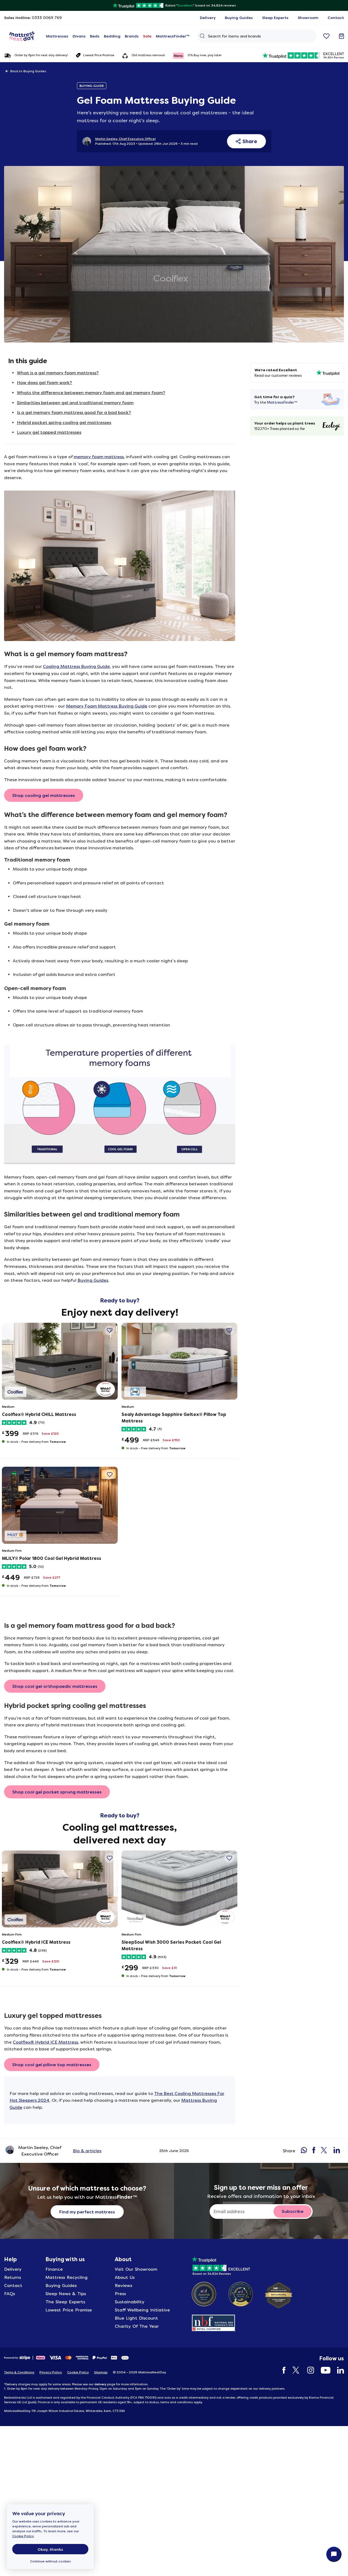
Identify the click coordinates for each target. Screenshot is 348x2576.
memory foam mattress (99, 457)
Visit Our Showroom (136, 2269)
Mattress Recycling (66, 2277)
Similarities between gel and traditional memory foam (75, 403)
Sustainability (130, 2302)
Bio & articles (87, 2151)
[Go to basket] (341, 36)
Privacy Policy (51, 2372)
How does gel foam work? (44, 383)
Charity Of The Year (137, 2326)
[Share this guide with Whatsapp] (304, 2151)
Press (120, 2294)
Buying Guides (93, 1280)
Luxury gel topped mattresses (49, 432)
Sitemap (101, 2372)
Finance (54, 2269)
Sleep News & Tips (66, 2294)
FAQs (10, 2294)
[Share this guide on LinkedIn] (337, 2151)
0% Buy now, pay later (205, 55)
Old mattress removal (148, 55)
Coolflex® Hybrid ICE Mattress (45, 2042)
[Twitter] (294, 2370)
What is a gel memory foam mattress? (58, 373)
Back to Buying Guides (28, 71)
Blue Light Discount (136, 2318)
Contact (13, 2286)
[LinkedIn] (338, 2370)
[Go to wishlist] (326, 36)
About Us (125, 2277)
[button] (109, 1330)
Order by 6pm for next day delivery (41, 55)
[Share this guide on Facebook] (314, 2151)
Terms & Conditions (19, 2372)
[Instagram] (308, 2370)
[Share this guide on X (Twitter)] (324, 2151)
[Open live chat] (334, 2554)
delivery (100, 2384)
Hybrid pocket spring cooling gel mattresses (64, 422)
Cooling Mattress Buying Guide (76, 666)
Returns (13, 2277)
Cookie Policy (23, 2536)
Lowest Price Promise (99, 55)
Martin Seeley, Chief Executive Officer (125, 139)
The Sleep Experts (65, 2302)
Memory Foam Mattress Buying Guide (107, 706)
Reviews (123, 2286)
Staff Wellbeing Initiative (142, 2310)
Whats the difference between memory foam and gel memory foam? (91, 393)
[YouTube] (323, 2370)
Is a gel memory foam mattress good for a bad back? (74, 412)
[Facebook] (281, 2370)
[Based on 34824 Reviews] (221, 2265)
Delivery (13, 2269)
